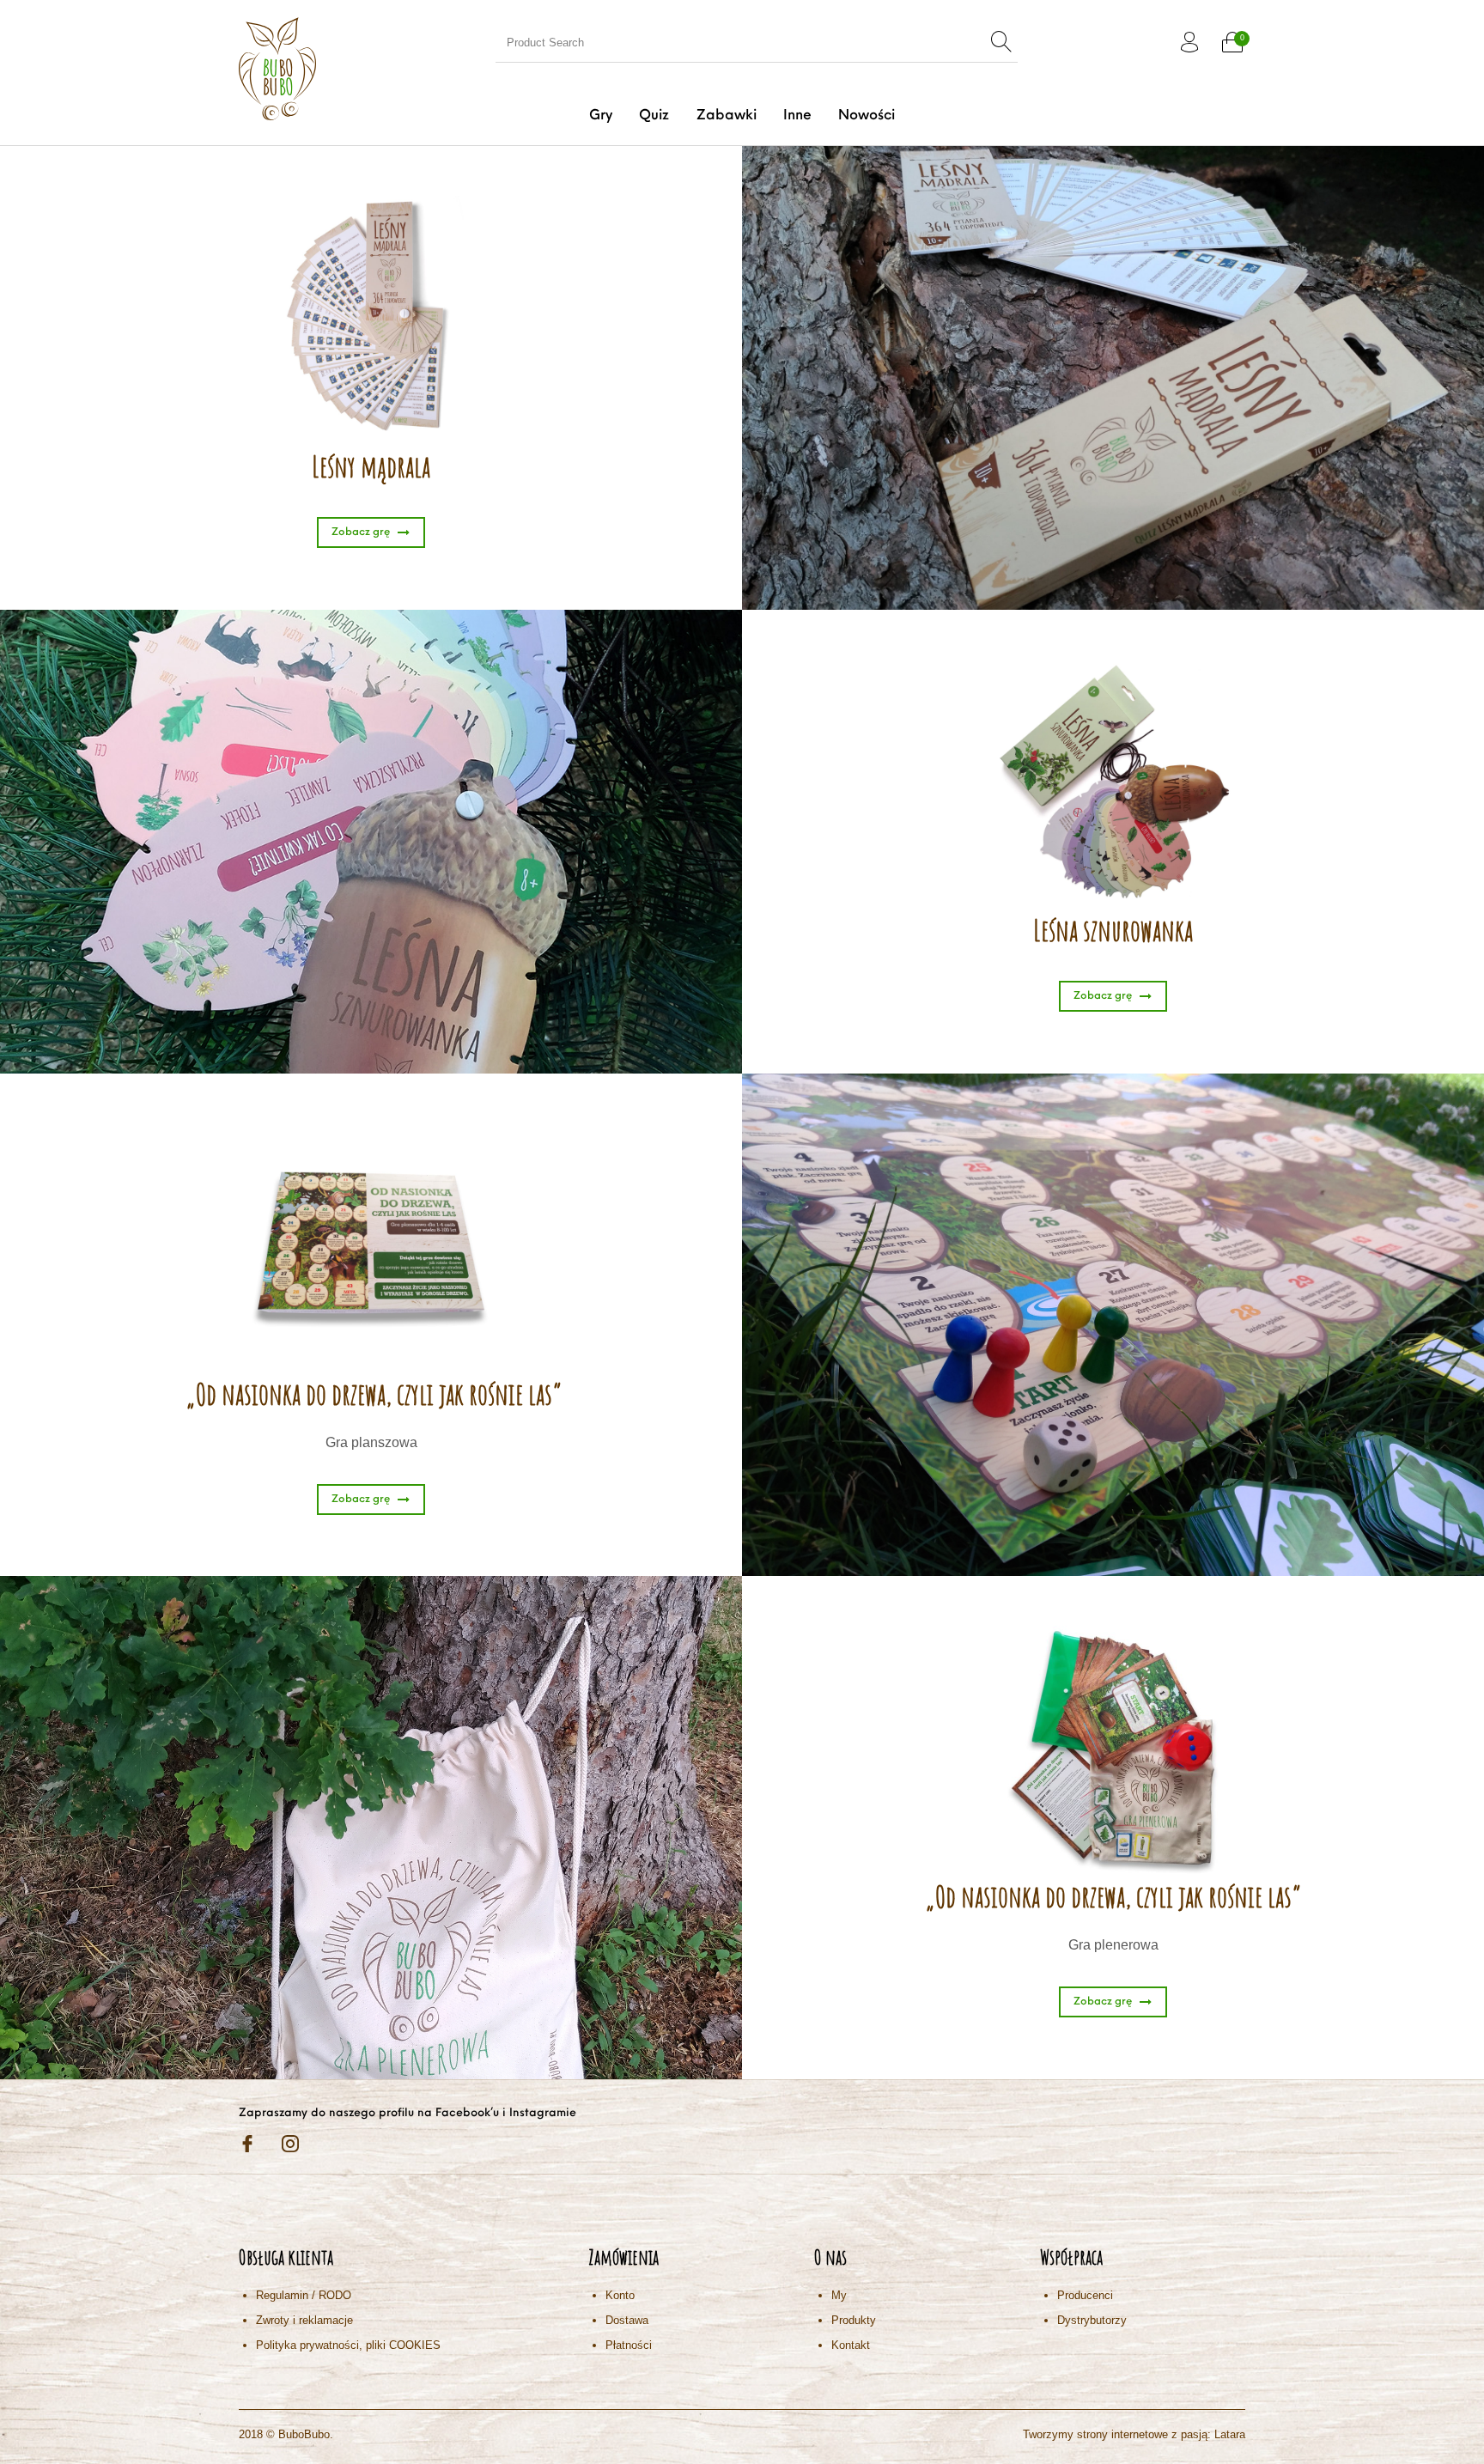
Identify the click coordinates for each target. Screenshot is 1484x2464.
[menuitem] (601, 116)
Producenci (1085, 2295)
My (839, 2295)
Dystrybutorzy (1092, 2320)
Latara (1230, 2434)
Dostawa (627, 2320)
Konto (620, 2295)
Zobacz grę (361, 532)
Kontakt (851, 2345)
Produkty (854, 2320)
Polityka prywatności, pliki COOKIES (348, 2345)
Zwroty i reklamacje (304, 2320)
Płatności (629, 2345)
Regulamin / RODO (304, 2295)
